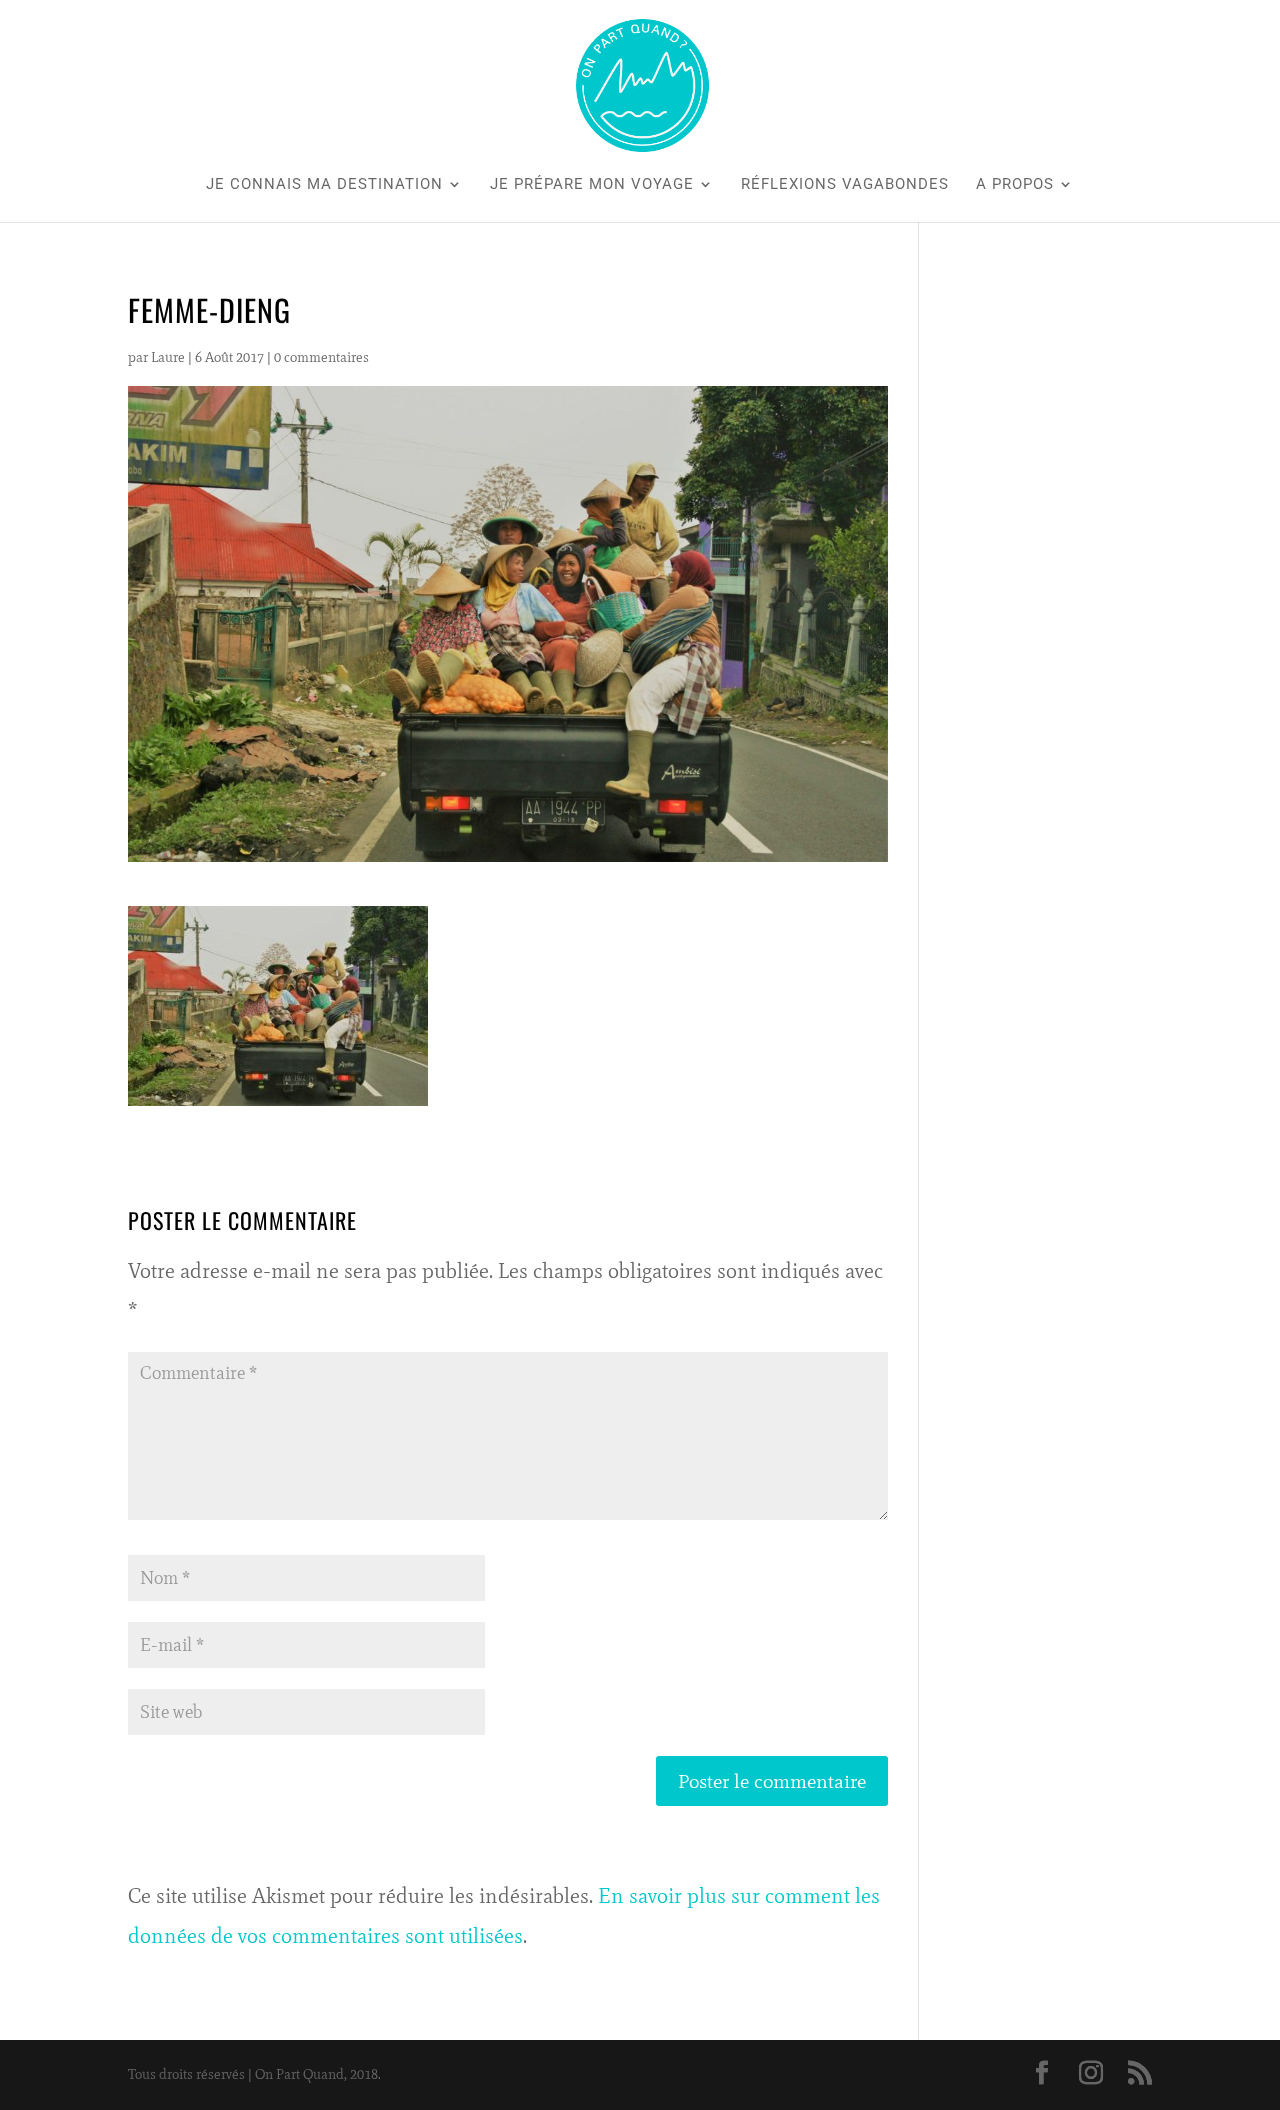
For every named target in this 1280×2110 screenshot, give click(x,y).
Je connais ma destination (324, 185)
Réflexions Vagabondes (845, 185)
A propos (1015, 185)
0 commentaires (321, 357)
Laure (168, 357)
